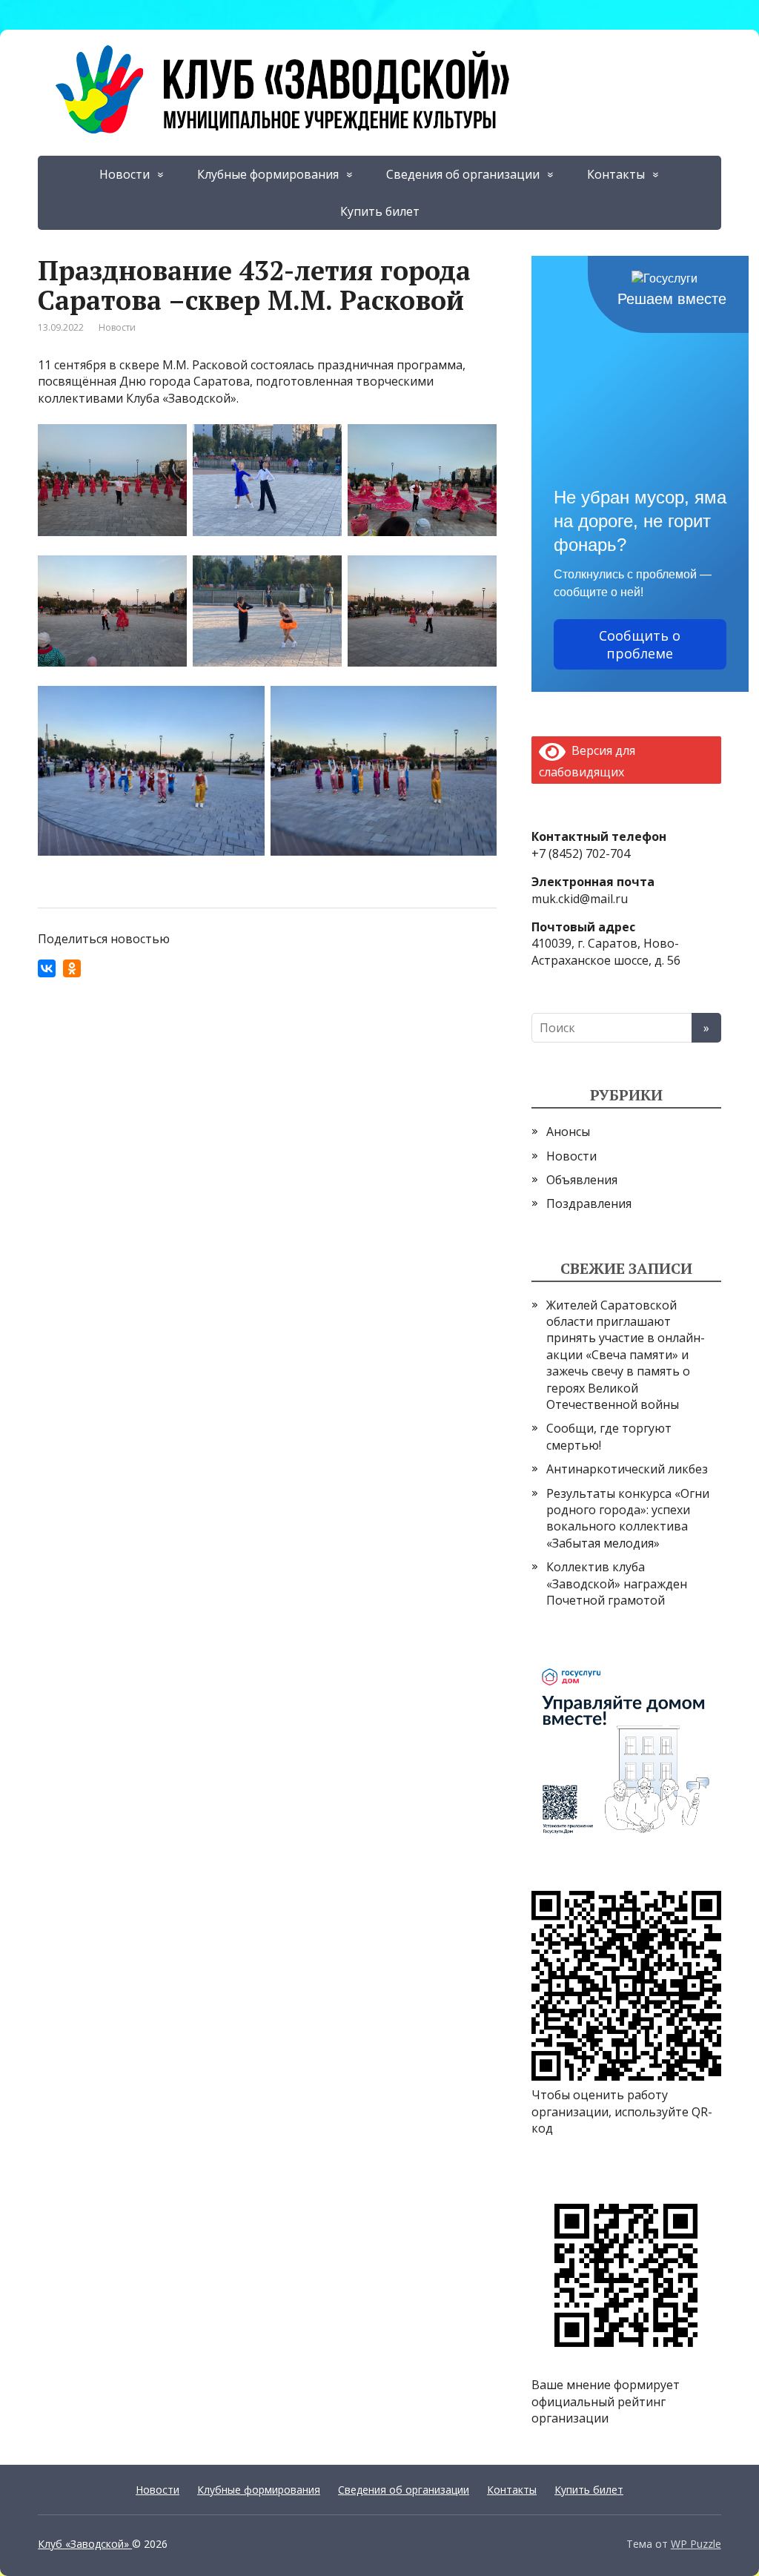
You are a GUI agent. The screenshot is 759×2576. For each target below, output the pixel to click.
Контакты (616, 174)
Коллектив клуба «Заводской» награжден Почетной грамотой (617, 1583)
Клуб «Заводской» (85, 2544)
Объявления (582, 1180)
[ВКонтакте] (47, 968)
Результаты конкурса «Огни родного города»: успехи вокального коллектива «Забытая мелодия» (628, 1518)
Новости (125, 174)
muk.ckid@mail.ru (580, 899)
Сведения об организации (463, 174)
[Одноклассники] (72, 968)
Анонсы (568, 1132)
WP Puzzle (696, 2544)
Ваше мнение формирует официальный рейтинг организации (606, 2401)
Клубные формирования (268, 174)
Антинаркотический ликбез (627, 1469)
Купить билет (380, 211)
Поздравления (589, 1203)
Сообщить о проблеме (640, 644)
